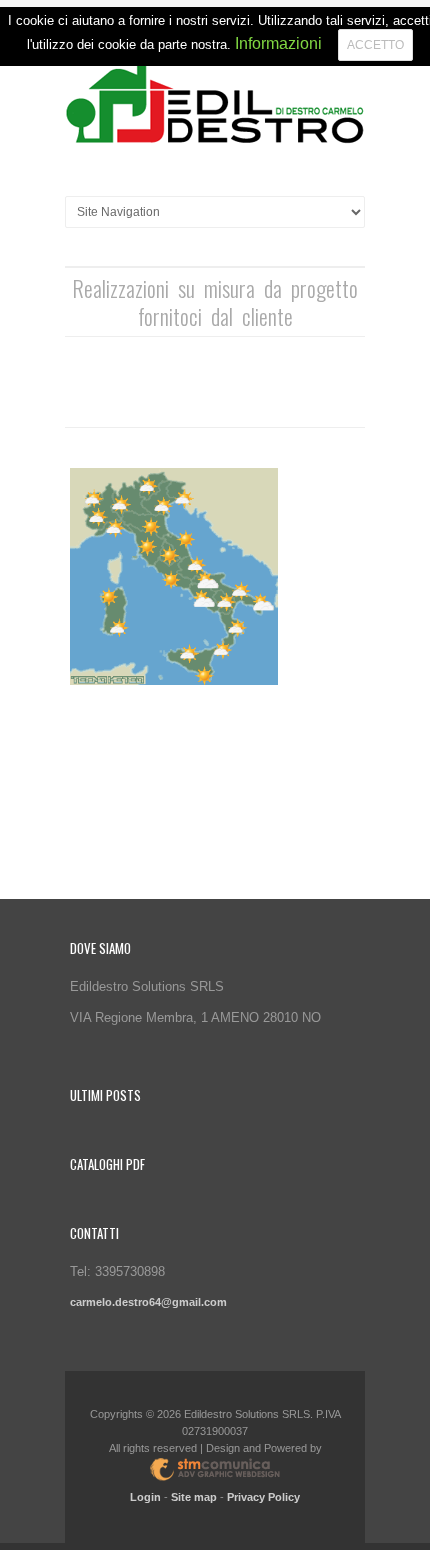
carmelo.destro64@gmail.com (148, 1302)
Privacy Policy (263, 1497)
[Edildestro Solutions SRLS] (215, 106)
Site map (194, 1497)
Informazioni (278, 43)
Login (145, 1497)
